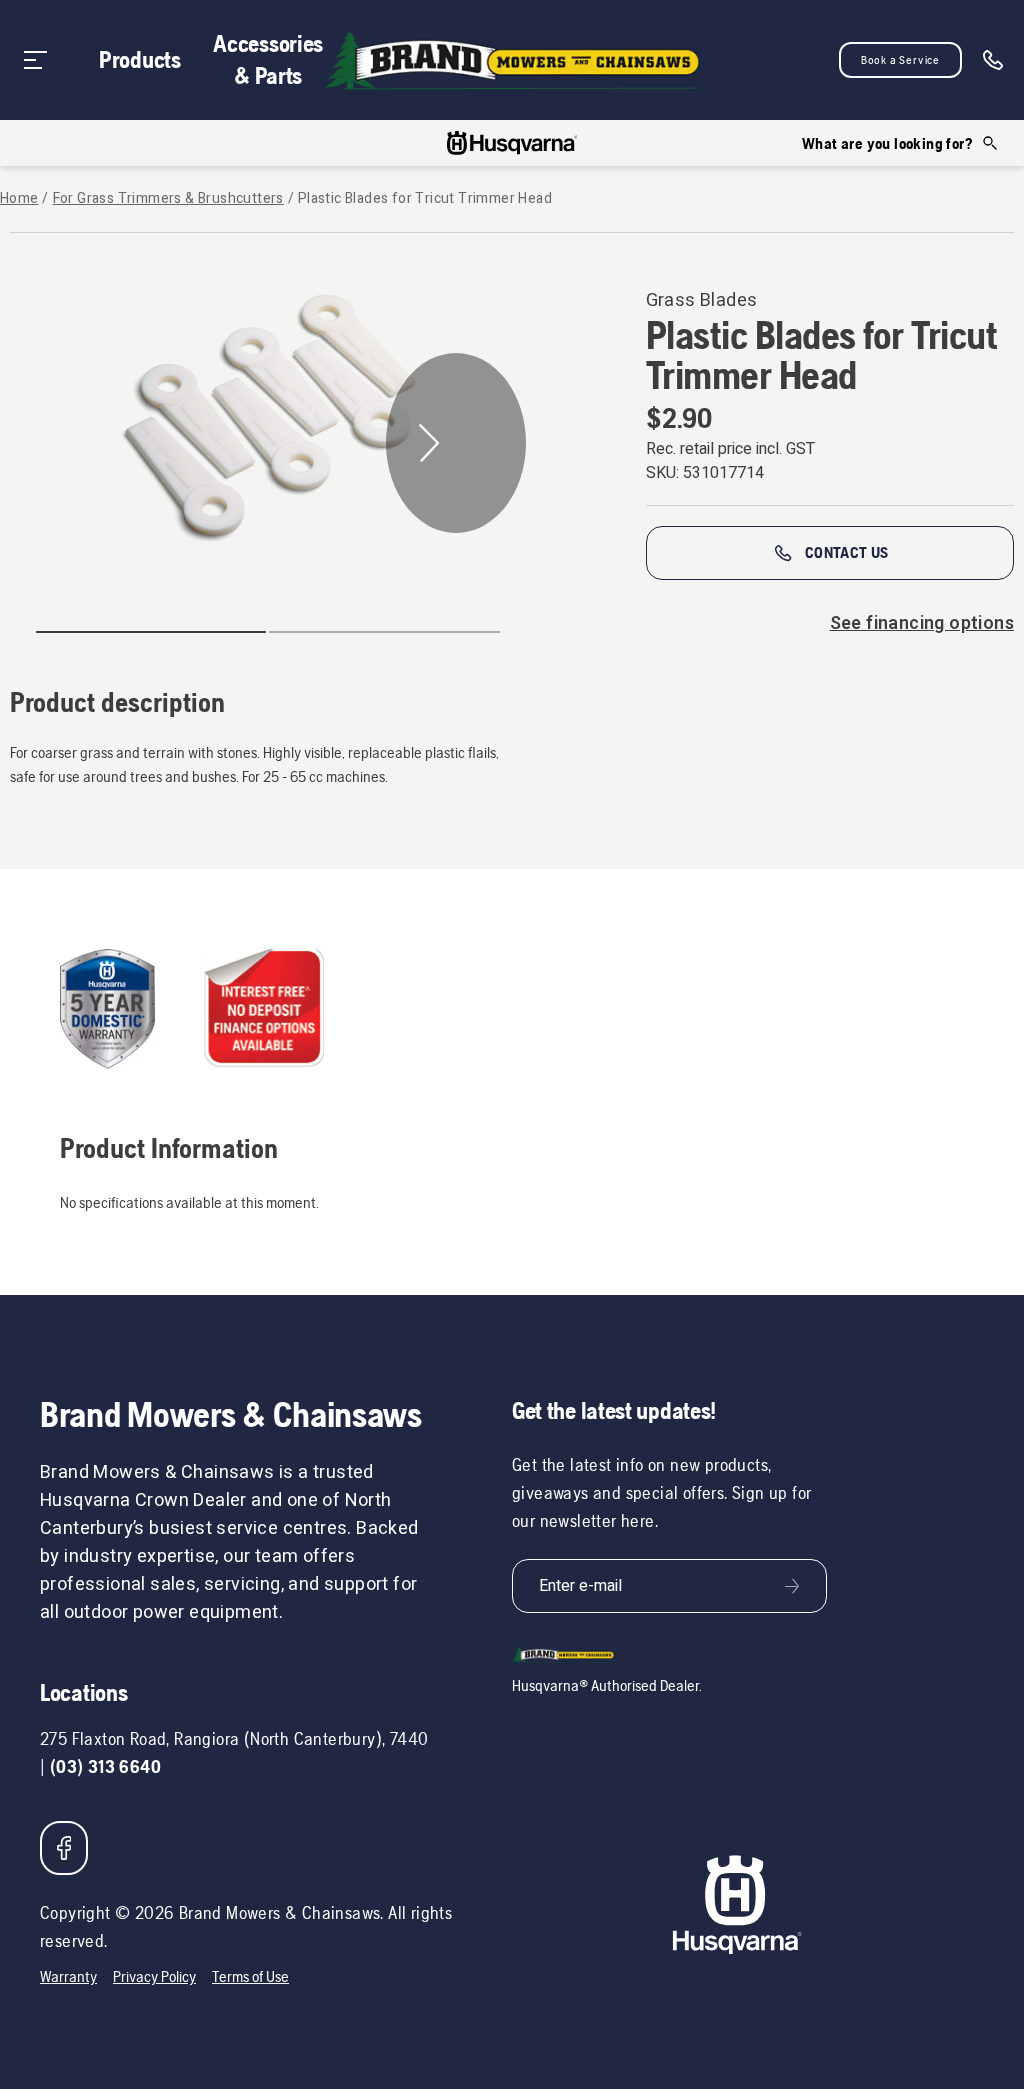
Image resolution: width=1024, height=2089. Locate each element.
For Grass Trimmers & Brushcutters (168, 199)
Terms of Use (250, 1976)
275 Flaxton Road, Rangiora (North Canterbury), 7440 (234, 1738)
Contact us (847, 552)
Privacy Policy (154, 1976)
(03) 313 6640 (105, 1766)
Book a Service (900, 60)
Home (19, 199)
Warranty (68, 1976)
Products (140, 59)
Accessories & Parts (268, 59)
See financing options (922, 623)
